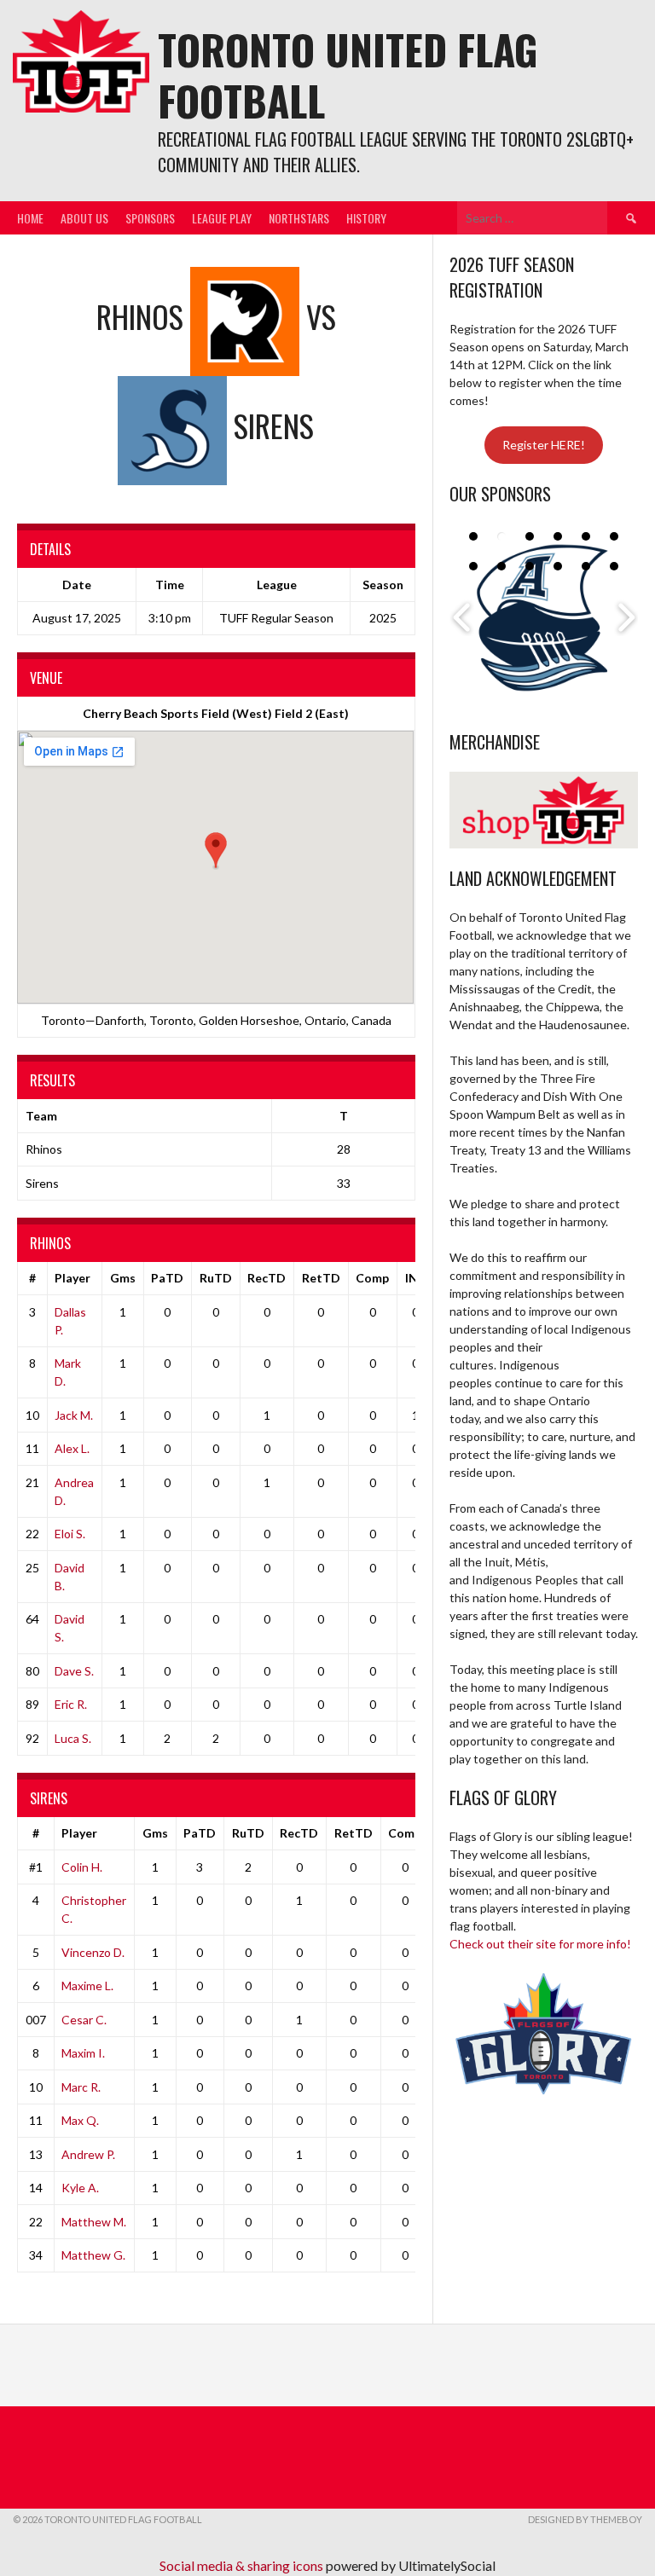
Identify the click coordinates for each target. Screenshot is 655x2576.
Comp (372, 1278)
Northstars (299, 218)
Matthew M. (94, 2222)
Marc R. (81, 2087)
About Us (84, 218)
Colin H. (82, 1867)
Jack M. (74, 1415)
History (366, 218)
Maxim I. (83, 2053)
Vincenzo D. (93, 1952)
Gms (123, 1278)
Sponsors (150, 218)
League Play (222, 218)
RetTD (321, 1278)
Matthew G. (93, 2255)
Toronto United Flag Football (348, 75)
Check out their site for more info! (540, 1944)
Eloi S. (70, 1534)
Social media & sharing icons (243, 2565)
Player (72, 1278)
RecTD (267, 1278)
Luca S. (73, 1738)
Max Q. (80, 2120)
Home (30, 218)
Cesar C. (84, 2020)
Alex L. (72, 1448)
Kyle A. (80, 2188)
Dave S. (74, 1671)
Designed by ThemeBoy (585, 2519)
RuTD (216, 1278)
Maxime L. (87, 1986)
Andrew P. (88, 2154)
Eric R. (71, 1704)
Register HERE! (544, 445)
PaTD (167, 1278)
